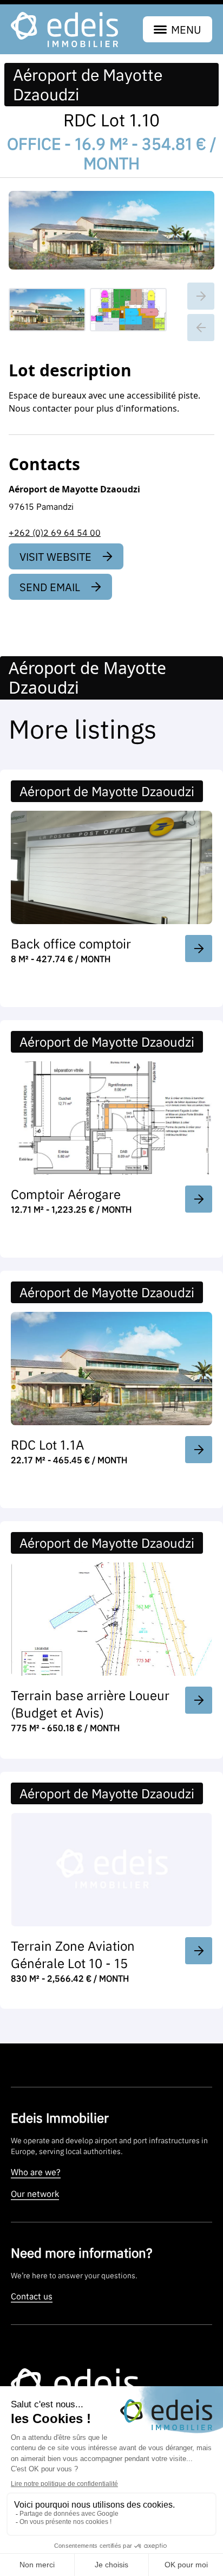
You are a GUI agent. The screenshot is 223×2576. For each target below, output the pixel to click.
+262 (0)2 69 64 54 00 (55, 533)
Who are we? (36, 2172)
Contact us (32, 2296)
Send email (50, 587)
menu (186, 29)
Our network (35, 2194)
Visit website (55, 556)
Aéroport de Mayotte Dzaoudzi (88, 85)
